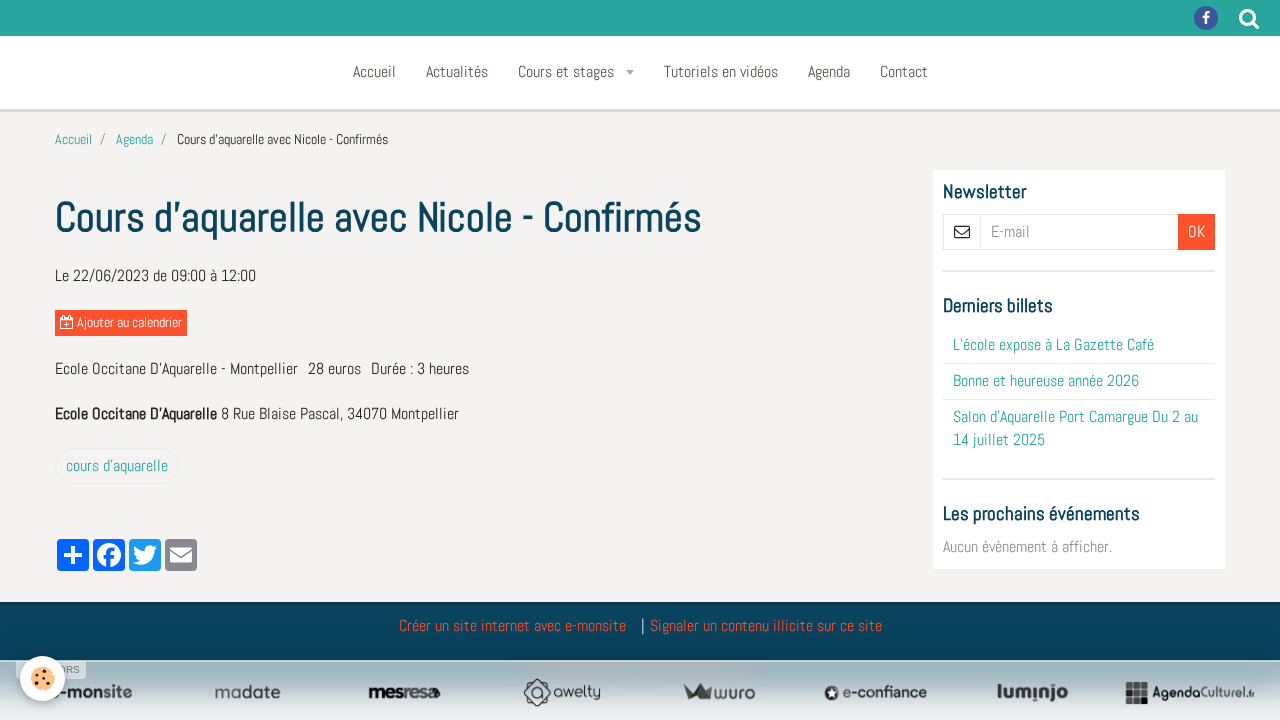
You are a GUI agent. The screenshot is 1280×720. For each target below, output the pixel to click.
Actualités (457, 71)
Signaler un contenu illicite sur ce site (766, 625)
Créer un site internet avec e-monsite (512, 625)
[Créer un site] (90, 692)
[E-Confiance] (875, 692)
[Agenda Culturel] (1189, 692)
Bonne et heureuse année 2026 (1046, 380)
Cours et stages (568, 71)
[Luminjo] (1032, 692)
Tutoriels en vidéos (721, 71)
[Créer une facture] (718, 692)
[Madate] (247, 692)
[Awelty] (561, 692)
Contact (904, 71)
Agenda (829, 71)
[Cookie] (42, 678)
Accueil (374, 71)
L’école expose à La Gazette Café (1053, 344)
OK (1196, 231)
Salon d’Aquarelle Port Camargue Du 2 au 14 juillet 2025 (1075, 428)
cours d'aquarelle (117, 465)
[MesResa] (404, 692)
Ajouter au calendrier (128, 322)
